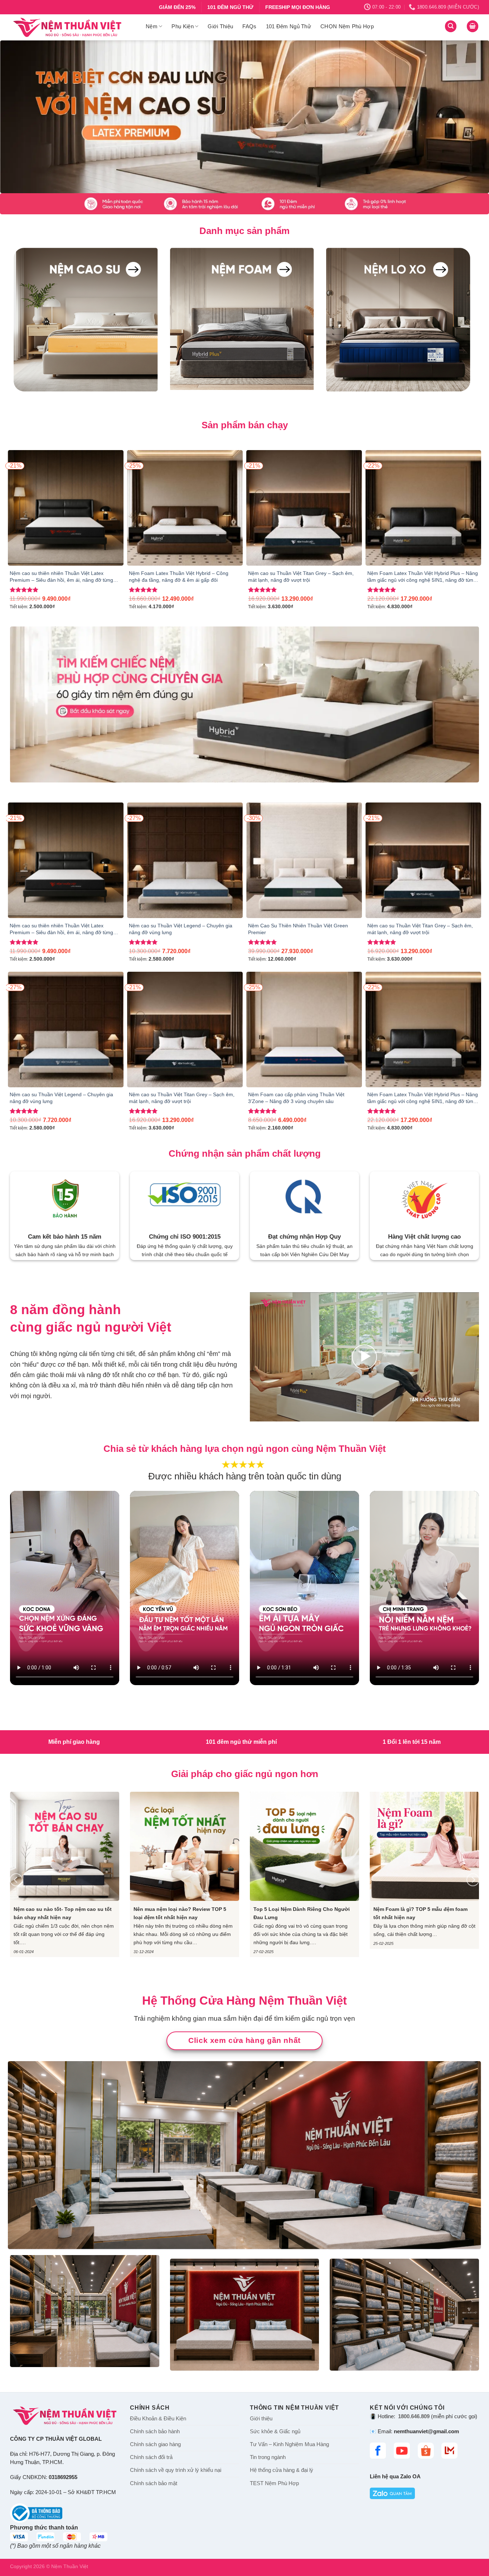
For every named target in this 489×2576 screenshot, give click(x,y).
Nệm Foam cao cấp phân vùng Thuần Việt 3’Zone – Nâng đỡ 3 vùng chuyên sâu (296, 1098)
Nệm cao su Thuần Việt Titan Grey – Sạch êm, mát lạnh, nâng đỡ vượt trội (301, 577)
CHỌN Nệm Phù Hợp (347, 26)
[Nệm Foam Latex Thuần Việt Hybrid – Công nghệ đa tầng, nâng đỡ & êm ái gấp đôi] (185, 508)
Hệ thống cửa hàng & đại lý (282, 2470)
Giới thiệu (261, 2418)
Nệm (152, 26)
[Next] (470, 117)
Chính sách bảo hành (155, 2431)
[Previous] (19, 117)
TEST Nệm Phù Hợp (274, 2483)
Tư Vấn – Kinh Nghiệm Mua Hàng (289, 2444)
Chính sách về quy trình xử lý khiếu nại (176, 2470)
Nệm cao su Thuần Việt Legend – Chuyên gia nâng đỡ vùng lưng (181, 929)
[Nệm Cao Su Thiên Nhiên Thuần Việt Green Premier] (304, 860)
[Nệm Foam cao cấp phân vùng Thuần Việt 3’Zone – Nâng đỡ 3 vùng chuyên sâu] (304, 1030)
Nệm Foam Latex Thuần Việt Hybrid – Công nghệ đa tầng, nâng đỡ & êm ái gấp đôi (179, 577)
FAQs (249, 26)
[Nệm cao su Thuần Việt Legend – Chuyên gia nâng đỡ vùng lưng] (185, 860)
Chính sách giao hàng (155, 2444)
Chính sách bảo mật (154, 2483)
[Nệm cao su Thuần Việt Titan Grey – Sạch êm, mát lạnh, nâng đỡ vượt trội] (304, 508)
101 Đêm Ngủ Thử (289, 26)
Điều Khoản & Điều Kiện (158, 2418)
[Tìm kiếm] (451, 26)
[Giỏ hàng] (473, 26)
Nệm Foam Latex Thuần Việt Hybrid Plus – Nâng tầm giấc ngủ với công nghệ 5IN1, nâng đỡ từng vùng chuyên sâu (423, 577)
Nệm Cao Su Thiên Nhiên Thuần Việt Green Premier (298, 929)
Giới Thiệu (220, 26)
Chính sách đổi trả (151, 2457)
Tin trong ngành (268, 2457)
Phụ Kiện (182, 26)
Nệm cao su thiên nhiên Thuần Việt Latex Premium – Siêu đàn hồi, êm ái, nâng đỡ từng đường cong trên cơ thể (61, 577)
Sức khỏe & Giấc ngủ (275, 2431)
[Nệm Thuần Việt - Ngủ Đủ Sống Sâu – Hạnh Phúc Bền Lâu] (72, 27)
